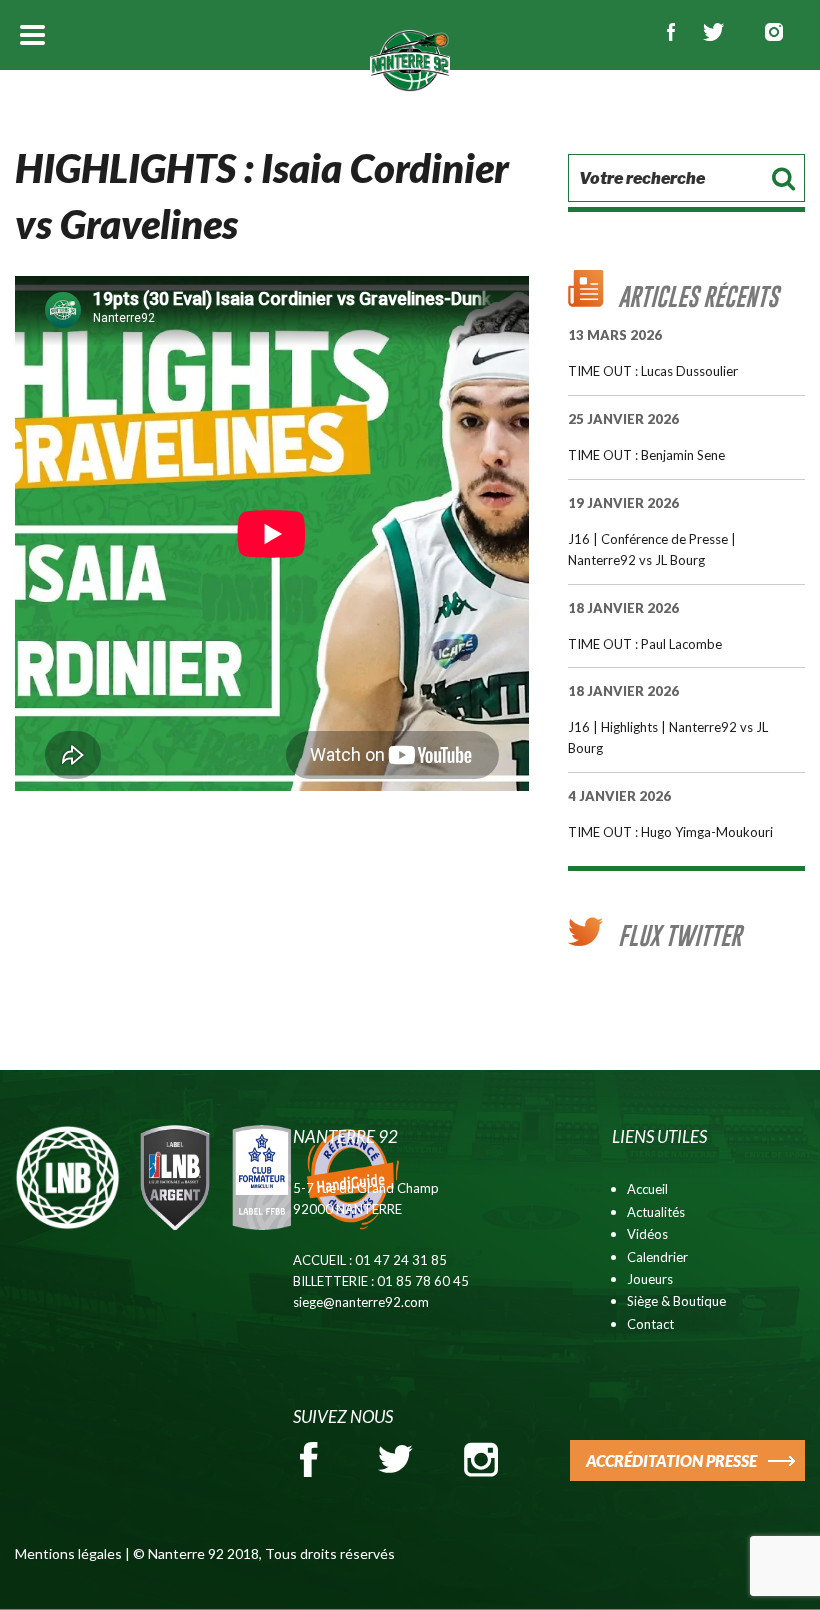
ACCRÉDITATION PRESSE (671, 1460)
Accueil (647, 1189)
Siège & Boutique (676, 1301)
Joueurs (650, 1279)
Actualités (656, 1212)
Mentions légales (68, 1553)
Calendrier (657, 1257)
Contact (650, 1324)
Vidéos (647, 1234)
